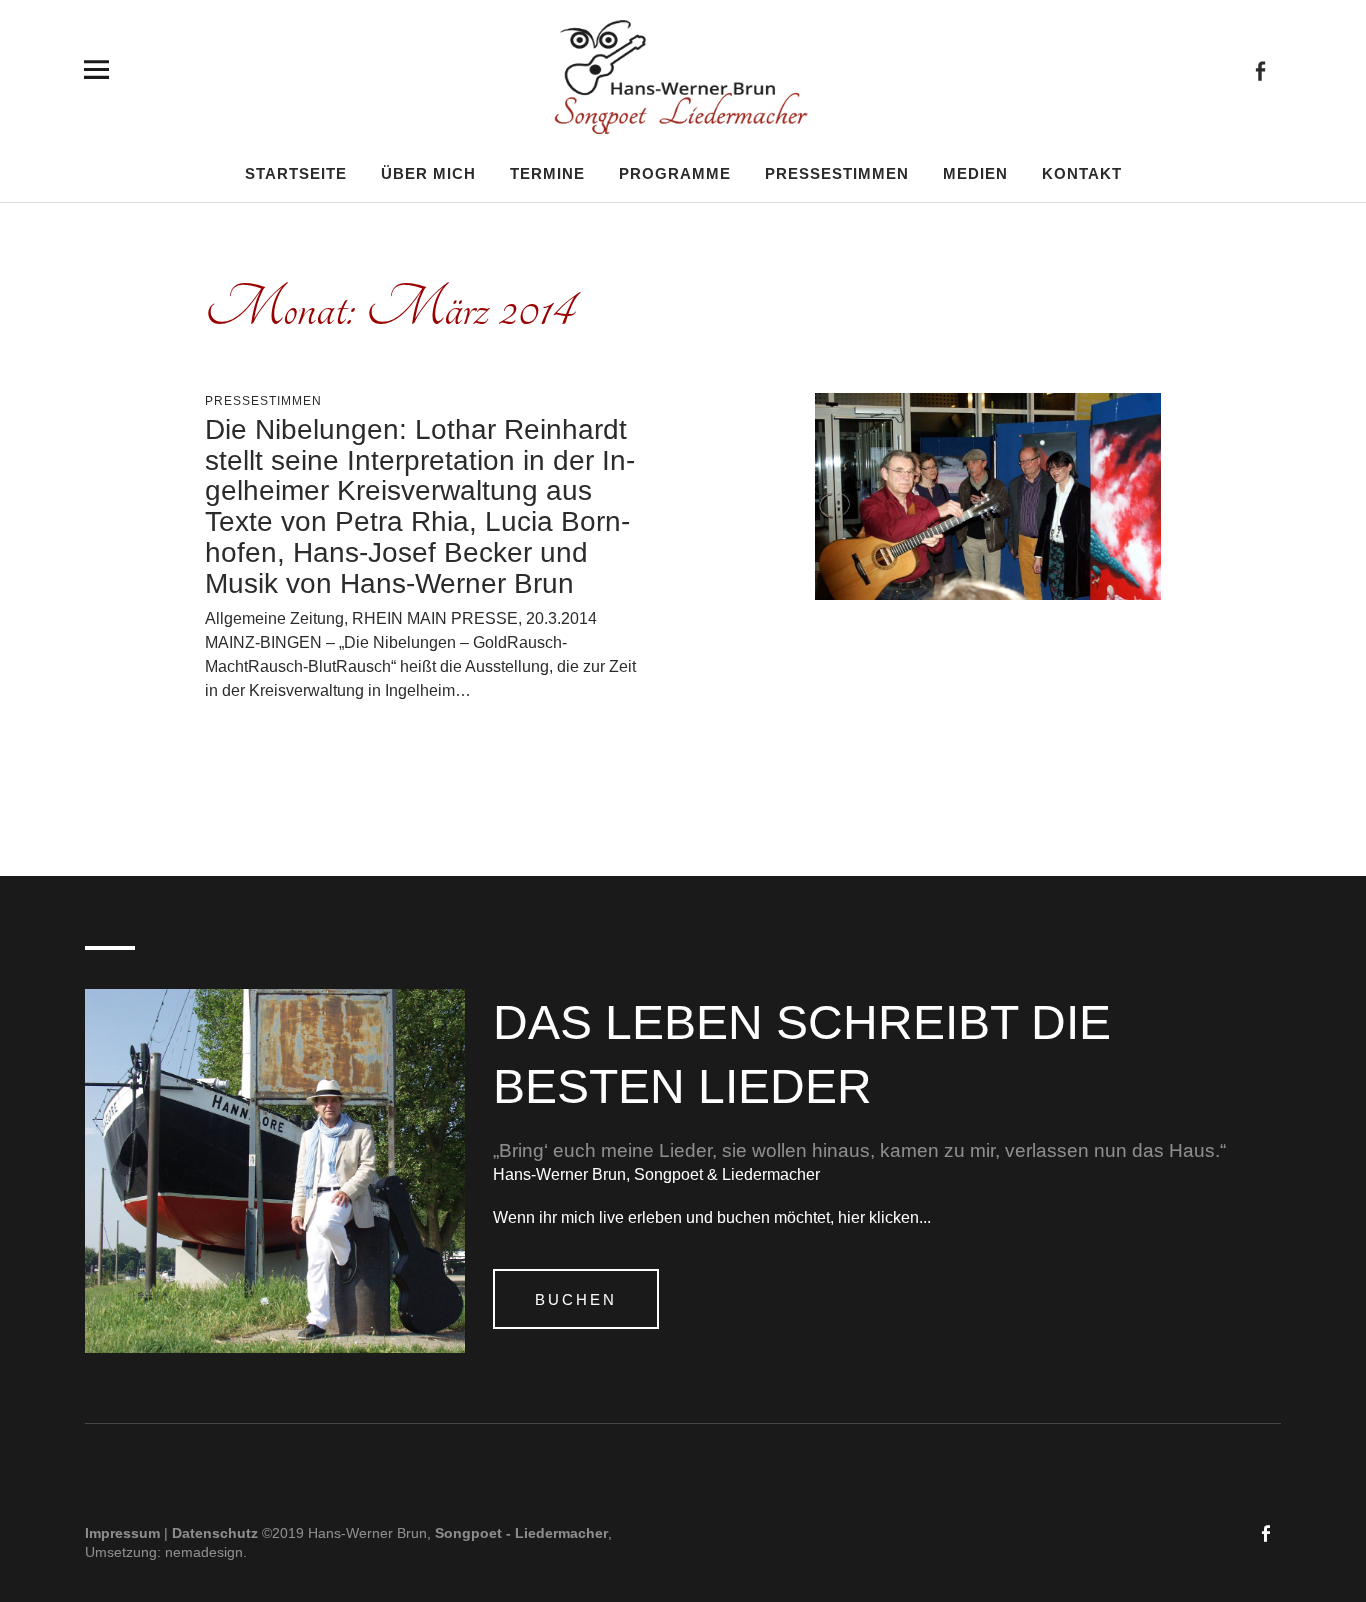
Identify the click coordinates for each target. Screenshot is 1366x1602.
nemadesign (204, 1551)
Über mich (428, 173)
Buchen (576, 1299)
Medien (975, 173)
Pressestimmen (837, 173)
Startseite (296, 173)
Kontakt (1082, 173)
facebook (1260, 69)
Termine (547, 173)
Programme (675, 173)
